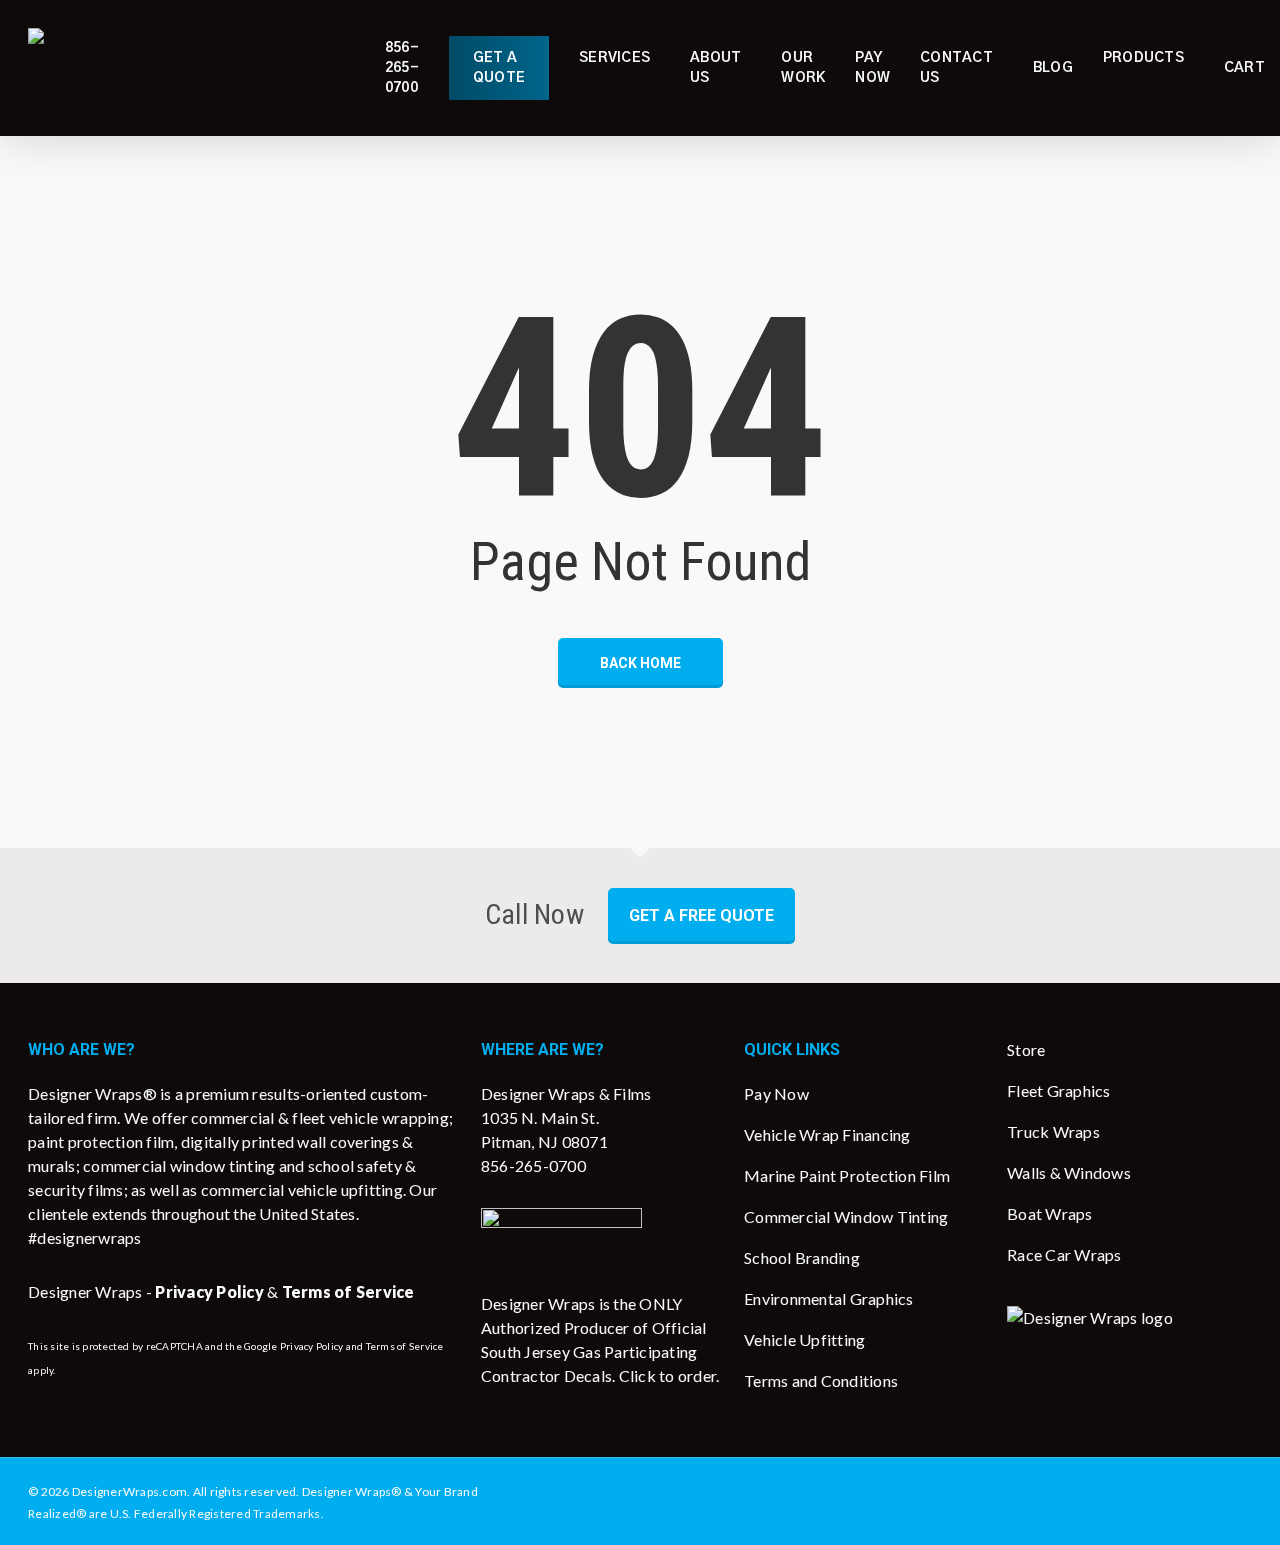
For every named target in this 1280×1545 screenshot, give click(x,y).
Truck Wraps (1053, 1131)
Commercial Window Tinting (846, 1216)
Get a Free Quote (701, 915)
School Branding (802, 1257)
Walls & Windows (1069, 1172)
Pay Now (776, 1093)
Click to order (668, 1375)
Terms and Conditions (821, 1380)
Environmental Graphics (829, 1298)
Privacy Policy (312, 1346)
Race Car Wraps (1064, 1254)
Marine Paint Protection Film (847, 1175)
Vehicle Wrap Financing (827, 1134)
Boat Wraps (1050, 1213)
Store (1026, 1049)
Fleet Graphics (1059, 1090)
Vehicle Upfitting (804, 1339)
